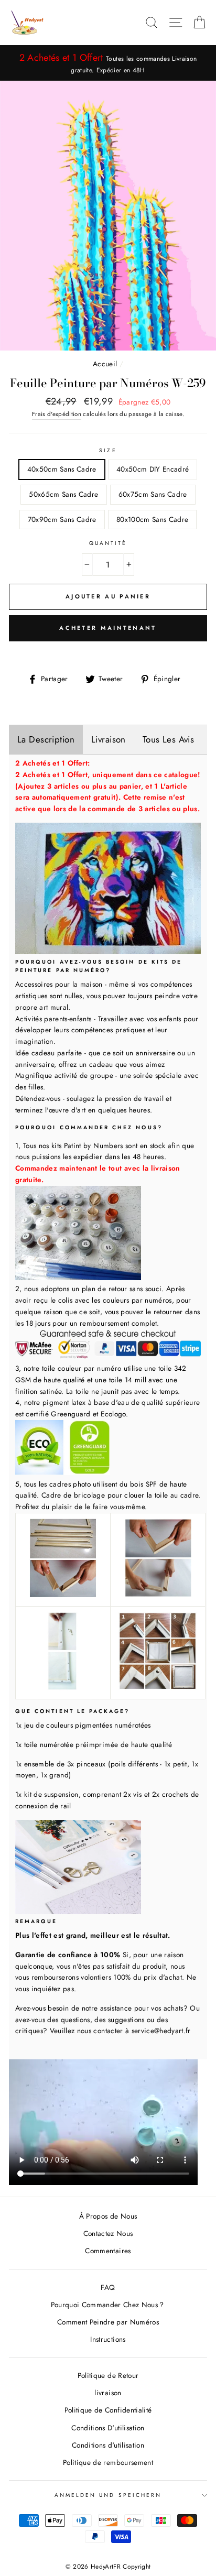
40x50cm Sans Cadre (62, 469)
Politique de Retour (108, 2375)
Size (108, 450)
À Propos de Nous (108, 2216)
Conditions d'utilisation (108, 2445)
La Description (46, 739)
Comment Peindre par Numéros (108, 2322)
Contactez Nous (108, 2233)
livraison (108, 2393)
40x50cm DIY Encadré (153, 469)
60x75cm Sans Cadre (153, 494)
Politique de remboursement (108, 2462)
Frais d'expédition (57, 414)
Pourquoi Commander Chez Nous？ (108, 2305)
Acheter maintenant (108, 628)
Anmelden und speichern (108, 2495)
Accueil (105, 364)
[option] (108, 63)
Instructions (108, 2339)
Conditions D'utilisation (108, 2428)
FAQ (108, 2287)
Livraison (109, 739)
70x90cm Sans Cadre (62, 519)
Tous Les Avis (169, 739)
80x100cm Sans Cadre (152, 519)
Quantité (108, 543)
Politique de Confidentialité (108, 2410)
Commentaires (108, 2251)
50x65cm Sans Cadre (63, 494)
